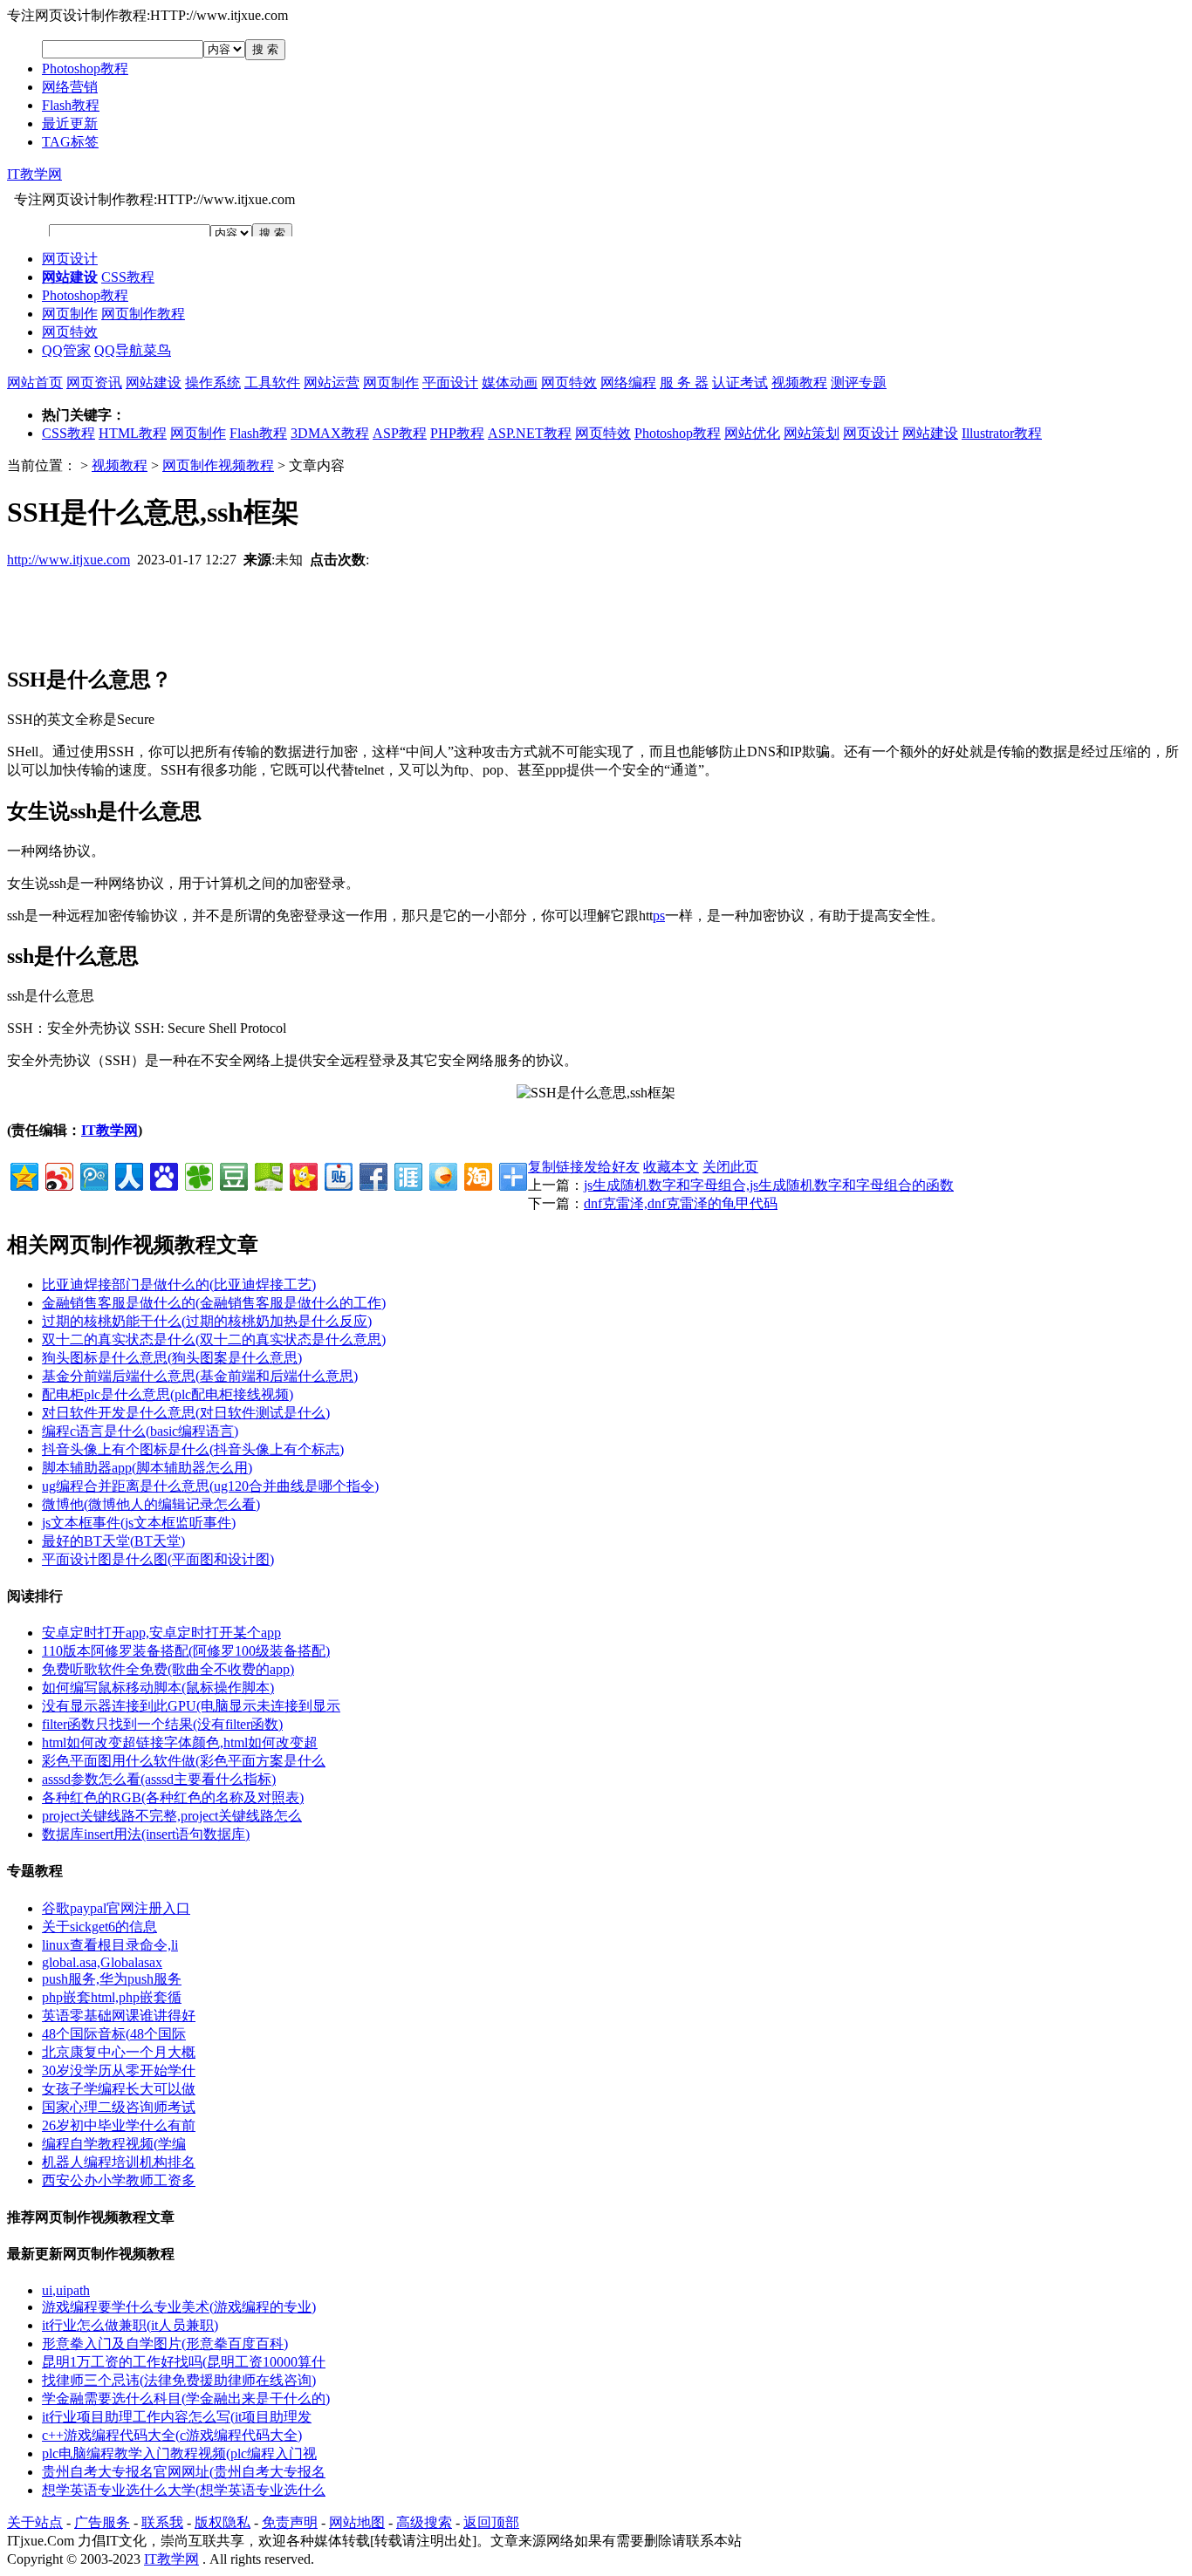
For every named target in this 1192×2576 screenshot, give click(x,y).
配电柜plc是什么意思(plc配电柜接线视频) (168, 1394)
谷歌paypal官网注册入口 (116, 1908)
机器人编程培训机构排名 (119, 2162)
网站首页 (35, 383)
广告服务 (102, 2522)
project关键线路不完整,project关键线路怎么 (172, 1816)
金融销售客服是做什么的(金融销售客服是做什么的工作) (214, 1303)
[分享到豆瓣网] (233, 1175)
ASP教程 (400, 433)
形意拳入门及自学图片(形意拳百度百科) (165, 2344)
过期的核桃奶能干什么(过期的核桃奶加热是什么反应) (207, 1321)
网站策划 (812, 433)
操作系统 (213, 383)
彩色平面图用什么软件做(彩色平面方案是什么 (184, 1761)
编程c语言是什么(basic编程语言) (140, 1431)
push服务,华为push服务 (112, 1979)
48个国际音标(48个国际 (114, 2034)
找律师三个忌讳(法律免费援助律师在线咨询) (179, 2380)
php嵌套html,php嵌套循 (112, 1997)
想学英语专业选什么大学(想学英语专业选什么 (184, 2490)
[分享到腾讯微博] (93, 1175)
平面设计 (450, 383)
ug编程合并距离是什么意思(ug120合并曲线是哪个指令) (210, 1486)
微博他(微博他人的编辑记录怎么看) (151, 1504)
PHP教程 (457, 433)
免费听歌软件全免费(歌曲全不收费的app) (168, 1669)
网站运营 (332, 383)
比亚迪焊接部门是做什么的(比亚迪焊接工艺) (179, 1285)
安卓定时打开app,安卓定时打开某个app (161, 1633)
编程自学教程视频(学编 (114, 2144)
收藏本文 (671, 1167)
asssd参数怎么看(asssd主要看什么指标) (159, 1779)
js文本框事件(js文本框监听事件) (139, 1523)
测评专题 (859, 383)
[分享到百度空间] (267, 1175)
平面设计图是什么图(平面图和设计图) (158, 1559)
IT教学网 (34, 174)
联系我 (162, 2522)
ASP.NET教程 (530, 433)
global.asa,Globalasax (102, 1962)
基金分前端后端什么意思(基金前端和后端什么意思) (200, 1376)
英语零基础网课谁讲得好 (119, 2016)
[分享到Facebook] (372, 1175)
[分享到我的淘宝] (477, 1175)
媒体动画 (510, 383)
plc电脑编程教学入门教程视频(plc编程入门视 (179, 2453)
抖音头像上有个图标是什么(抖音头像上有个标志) (193, 1449)
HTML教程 (133, 433)
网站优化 (752, 433)
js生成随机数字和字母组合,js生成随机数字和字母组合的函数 (769, 1185)
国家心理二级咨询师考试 (119, 2107)
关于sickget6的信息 (99, 1927)
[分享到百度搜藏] (163, 1175)
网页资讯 (94, 383)
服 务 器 (684, 383)
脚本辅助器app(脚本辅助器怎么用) (147, 1468)
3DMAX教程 (330, 433)
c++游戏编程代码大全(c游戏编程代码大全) (172, 2435)
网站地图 (357, 2522)
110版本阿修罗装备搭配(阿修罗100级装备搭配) (186, 1651)
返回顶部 (491, 2522)
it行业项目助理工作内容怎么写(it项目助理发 (177, 2417)
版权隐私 (223, 2522)
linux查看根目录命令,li (110, 1945)
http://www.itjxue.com (69, 560)
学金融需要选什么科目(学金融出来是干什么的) (186, 2398)
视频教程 (799, 383)
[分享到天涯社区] (407, 1175)
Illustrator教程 (1002, 433)
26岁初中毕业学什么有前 (119, 2125)
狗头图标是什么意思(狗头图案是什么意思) (172, 1358)
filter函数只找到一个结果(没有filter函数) (162, 1724)
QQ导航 (119, 350)
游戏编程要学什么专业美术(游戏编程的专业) (179, 2307)
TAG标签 (70, 142)
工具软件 (272, 383)
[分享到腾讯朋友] (198, 1175)
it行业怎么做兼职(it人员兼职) (130, 2325)
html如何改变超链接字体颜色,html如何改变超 (180, 1742)
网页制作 (70, 314)
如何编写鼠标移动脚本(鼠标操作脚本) (158, 1688)
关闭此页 (730, 1167)
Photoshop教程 (85, 68)
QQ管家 (66, 350)
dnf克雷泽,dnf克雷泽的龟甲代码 (681, 1203)
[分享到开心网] (302, 1175)
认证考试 (740, 383)
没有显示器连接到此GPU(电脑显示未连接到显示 (191, 1706)
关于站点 (35, 2522)
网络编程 (628, 383)
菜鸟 (157, 350)
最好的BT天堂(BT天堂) (113, 1541)
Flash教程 (71, 105)
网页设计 (70, 259)
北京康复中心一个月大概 (119, 2052)
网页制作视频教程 (218, 465)
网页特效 (70, 332)
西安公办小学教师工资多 (119, 2180)
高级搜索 (424, 2522)
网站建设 (154, 383)
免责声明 (290, 2522)
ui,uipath (66, 2290)
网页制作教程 (143, 314)
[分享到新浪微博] (58, 1175)
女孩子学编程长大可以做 (119, 2089)
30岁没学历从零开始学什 (119, 2070)
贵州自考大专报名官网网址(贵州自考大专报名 (184, 2472)
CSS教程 (128, 277)
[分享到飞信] (442, 1175)
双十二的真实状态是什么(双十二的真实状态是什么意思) (214, 1339)
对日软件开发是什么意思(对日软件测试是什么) (186, 1413)
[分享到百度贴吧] (337, 1175)
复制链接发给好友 (584, 1167)
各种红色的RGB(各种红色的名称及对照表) (173, 1797)
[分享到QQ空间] (23, 1175)
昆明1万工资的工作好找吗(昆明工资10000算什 (184, 2362)
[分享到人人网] (128, 1175)
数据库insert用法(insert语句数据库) (146, 1834)
